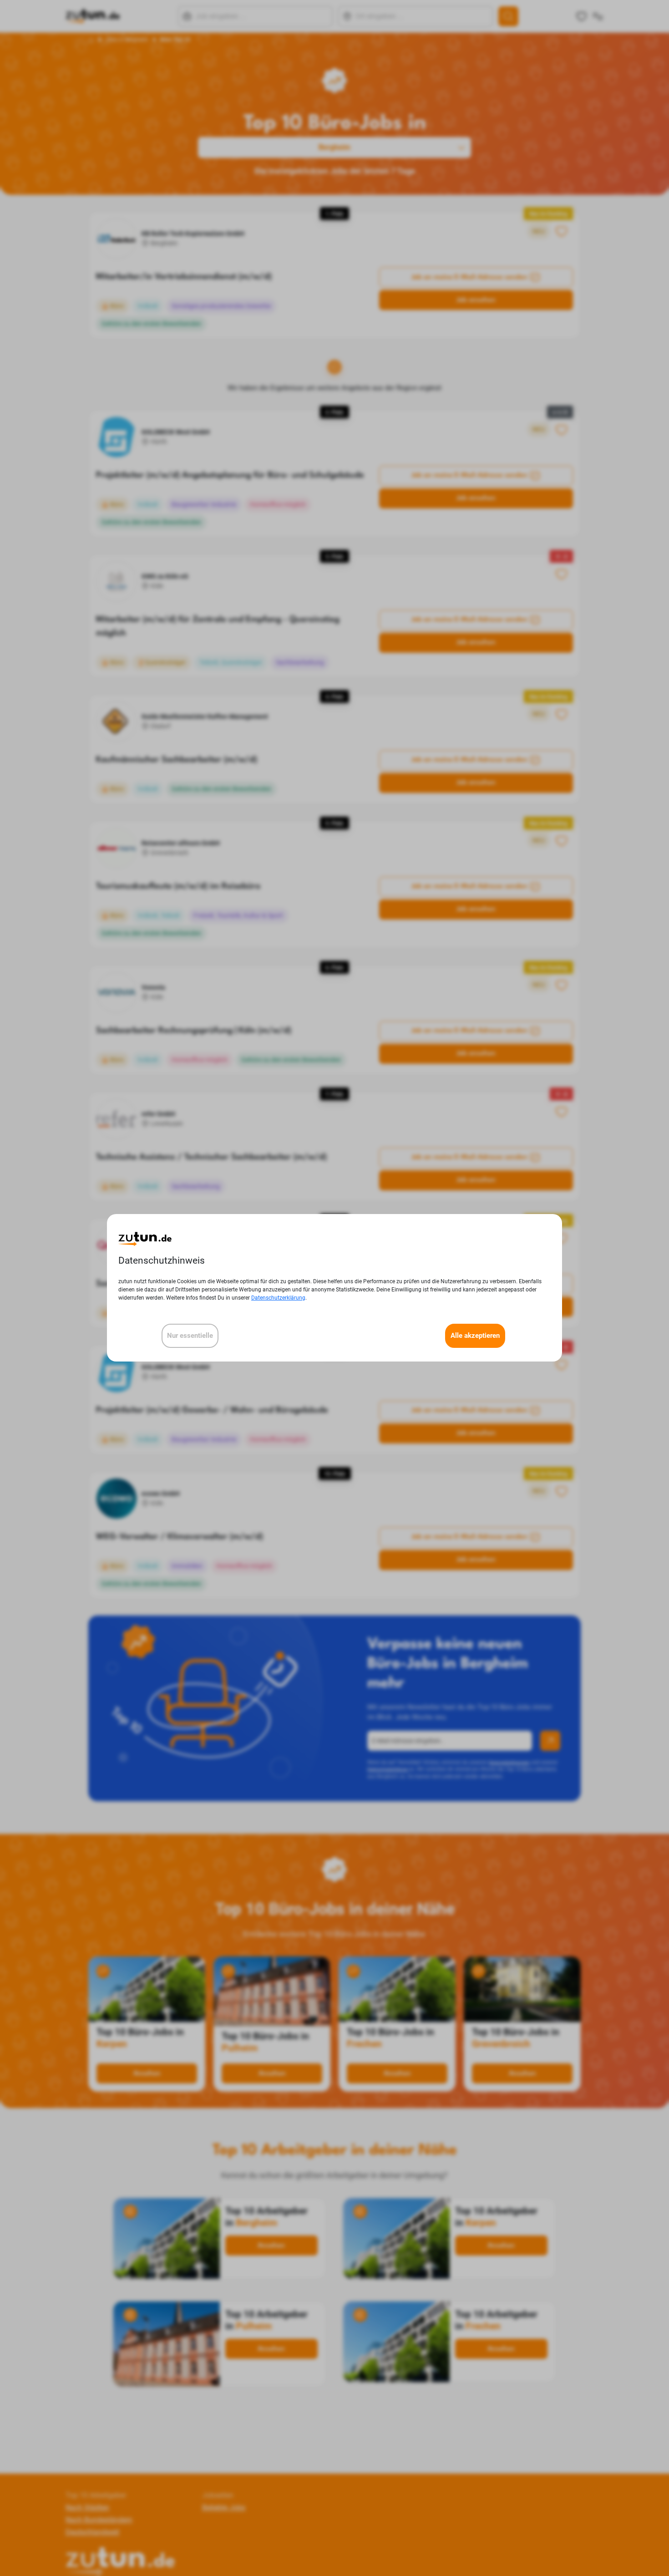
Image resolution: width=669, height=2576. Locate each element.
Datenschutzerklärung (278, 1298)
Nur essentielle (190, 1336)
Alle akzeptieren (475, 1336)
